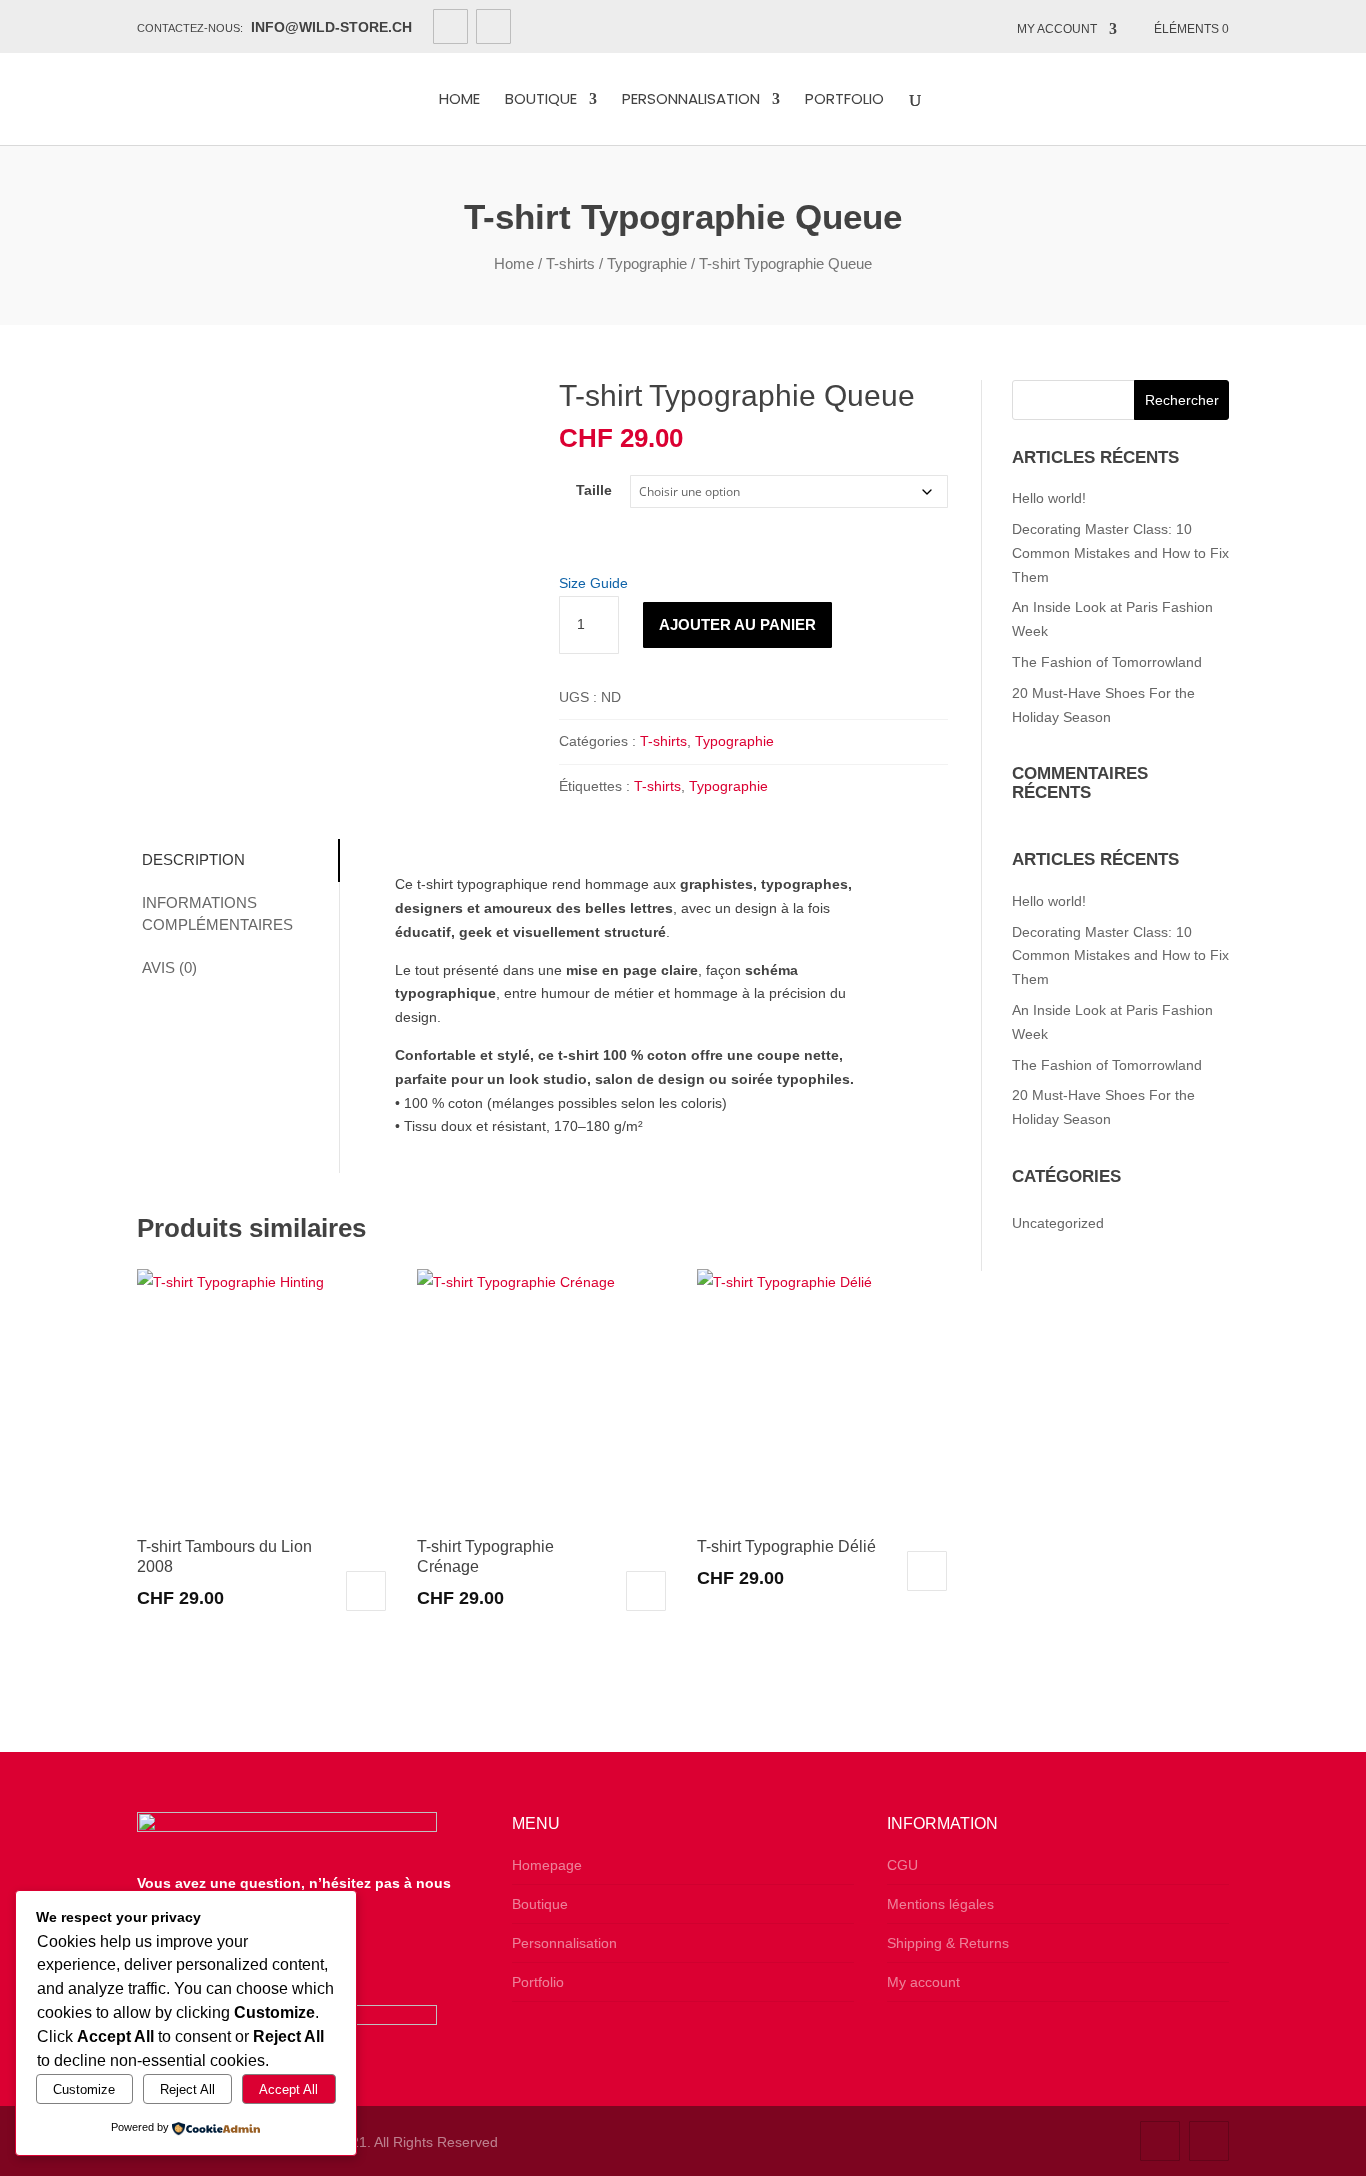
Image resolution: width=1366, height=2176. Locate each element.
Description (193, 859)
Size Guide (593, 583)
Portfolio (844, 100)
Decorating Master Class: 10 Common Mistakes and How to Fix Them (1120, 553)
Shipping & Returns (948, 1943)
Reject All (187, 2089)
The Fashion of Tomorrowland (1107, 662)
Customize (84, 2089)
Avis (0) (169, 967)
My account (1057, 29)
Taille (594, 490)
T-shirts (570, 263)
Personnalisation (691, 100)
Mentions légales (940, 1904)
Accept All (288, 2089)
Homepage (547, 1865)
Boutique (541, 100)
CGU (902, 1865)
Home (459, 100)
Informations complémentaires (217, 914)
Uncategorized (1058, 1223)
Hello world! (1049, 498)
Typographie (647, 263)
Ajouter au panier (737, 624)
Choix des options (366, 1591)
